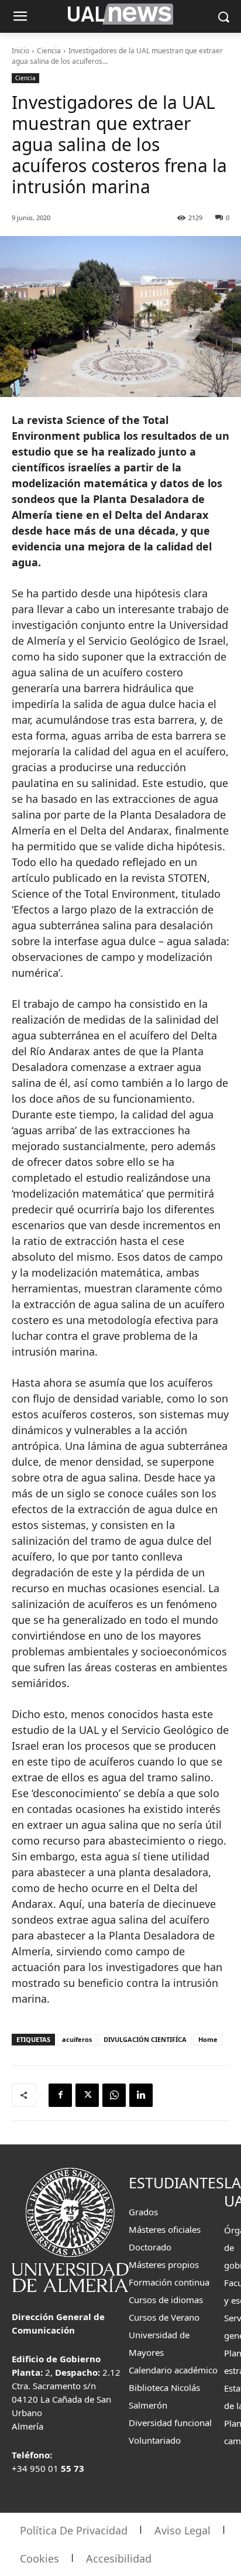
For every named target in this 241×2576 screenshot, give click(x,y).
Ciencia (49, 51)
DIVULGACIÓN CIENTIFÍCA (145, 2039)
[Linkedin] (141, 2095)
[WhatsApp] (114, 2095)
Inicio (20, 51)
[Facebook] (60, 2095)
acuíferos (77, 2039)
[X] (87, 2095)
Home (208, 2039)
